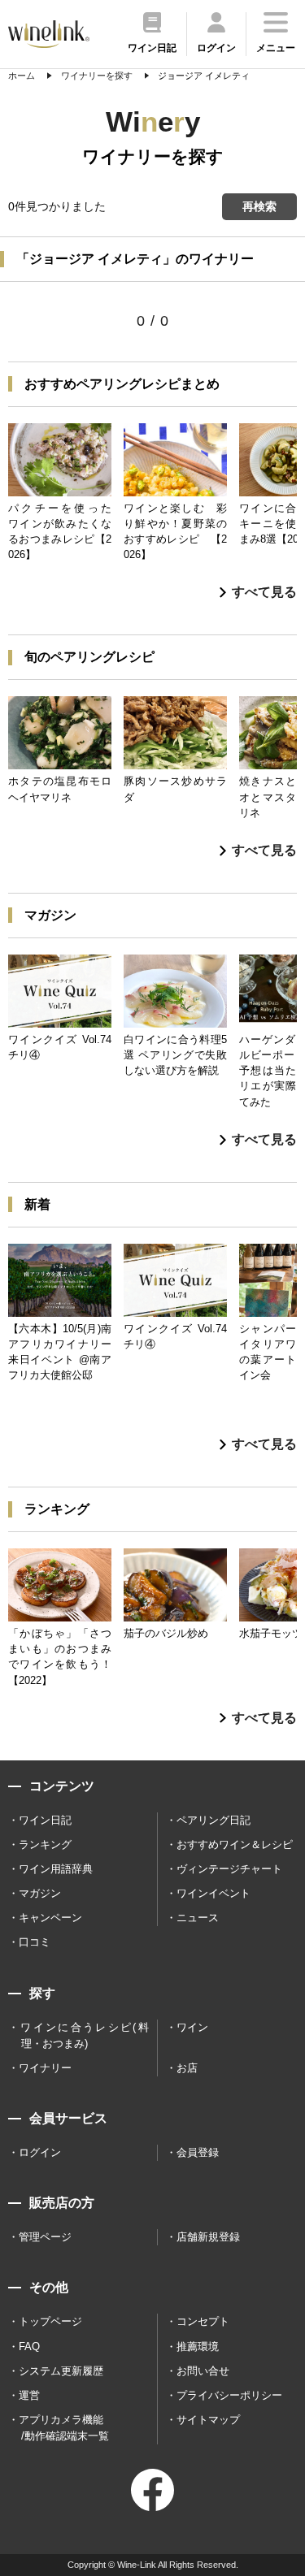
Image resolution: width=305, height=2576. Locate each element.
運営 (29, 2395)
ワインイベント (213, 1893)
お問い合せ (203, 2371)
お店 (187, 2068)
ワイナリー (45, 2068)
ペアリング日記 (213, 1820)
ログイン (40, 2152)
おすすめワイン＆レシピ (235, 1844)
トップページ (50, 2321)
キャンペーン (50, 1918)
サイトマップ (208, 2420)
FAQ (29, 2347)
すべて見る (264, 592)
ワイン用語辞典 (56, 1869)
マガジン (40, 1893)
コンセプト (203, 2321)
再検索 (259, 206)
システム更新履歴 (61, 2371)
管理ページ (45, 2237)
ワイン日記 (45, 1820)
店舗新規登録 (208, 2237)
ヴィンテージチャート (229, 1869)
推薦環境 (198, 2347)
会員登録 (198, 2152)
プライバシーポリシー (229, 2395)
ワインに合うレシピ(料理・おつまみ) (84, 2035)
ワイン (192, 2027)
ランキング (45, 1844)
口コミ (35, 1942)
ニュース (198, 1918)
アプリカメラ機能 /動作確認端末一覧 (64, 2428)
